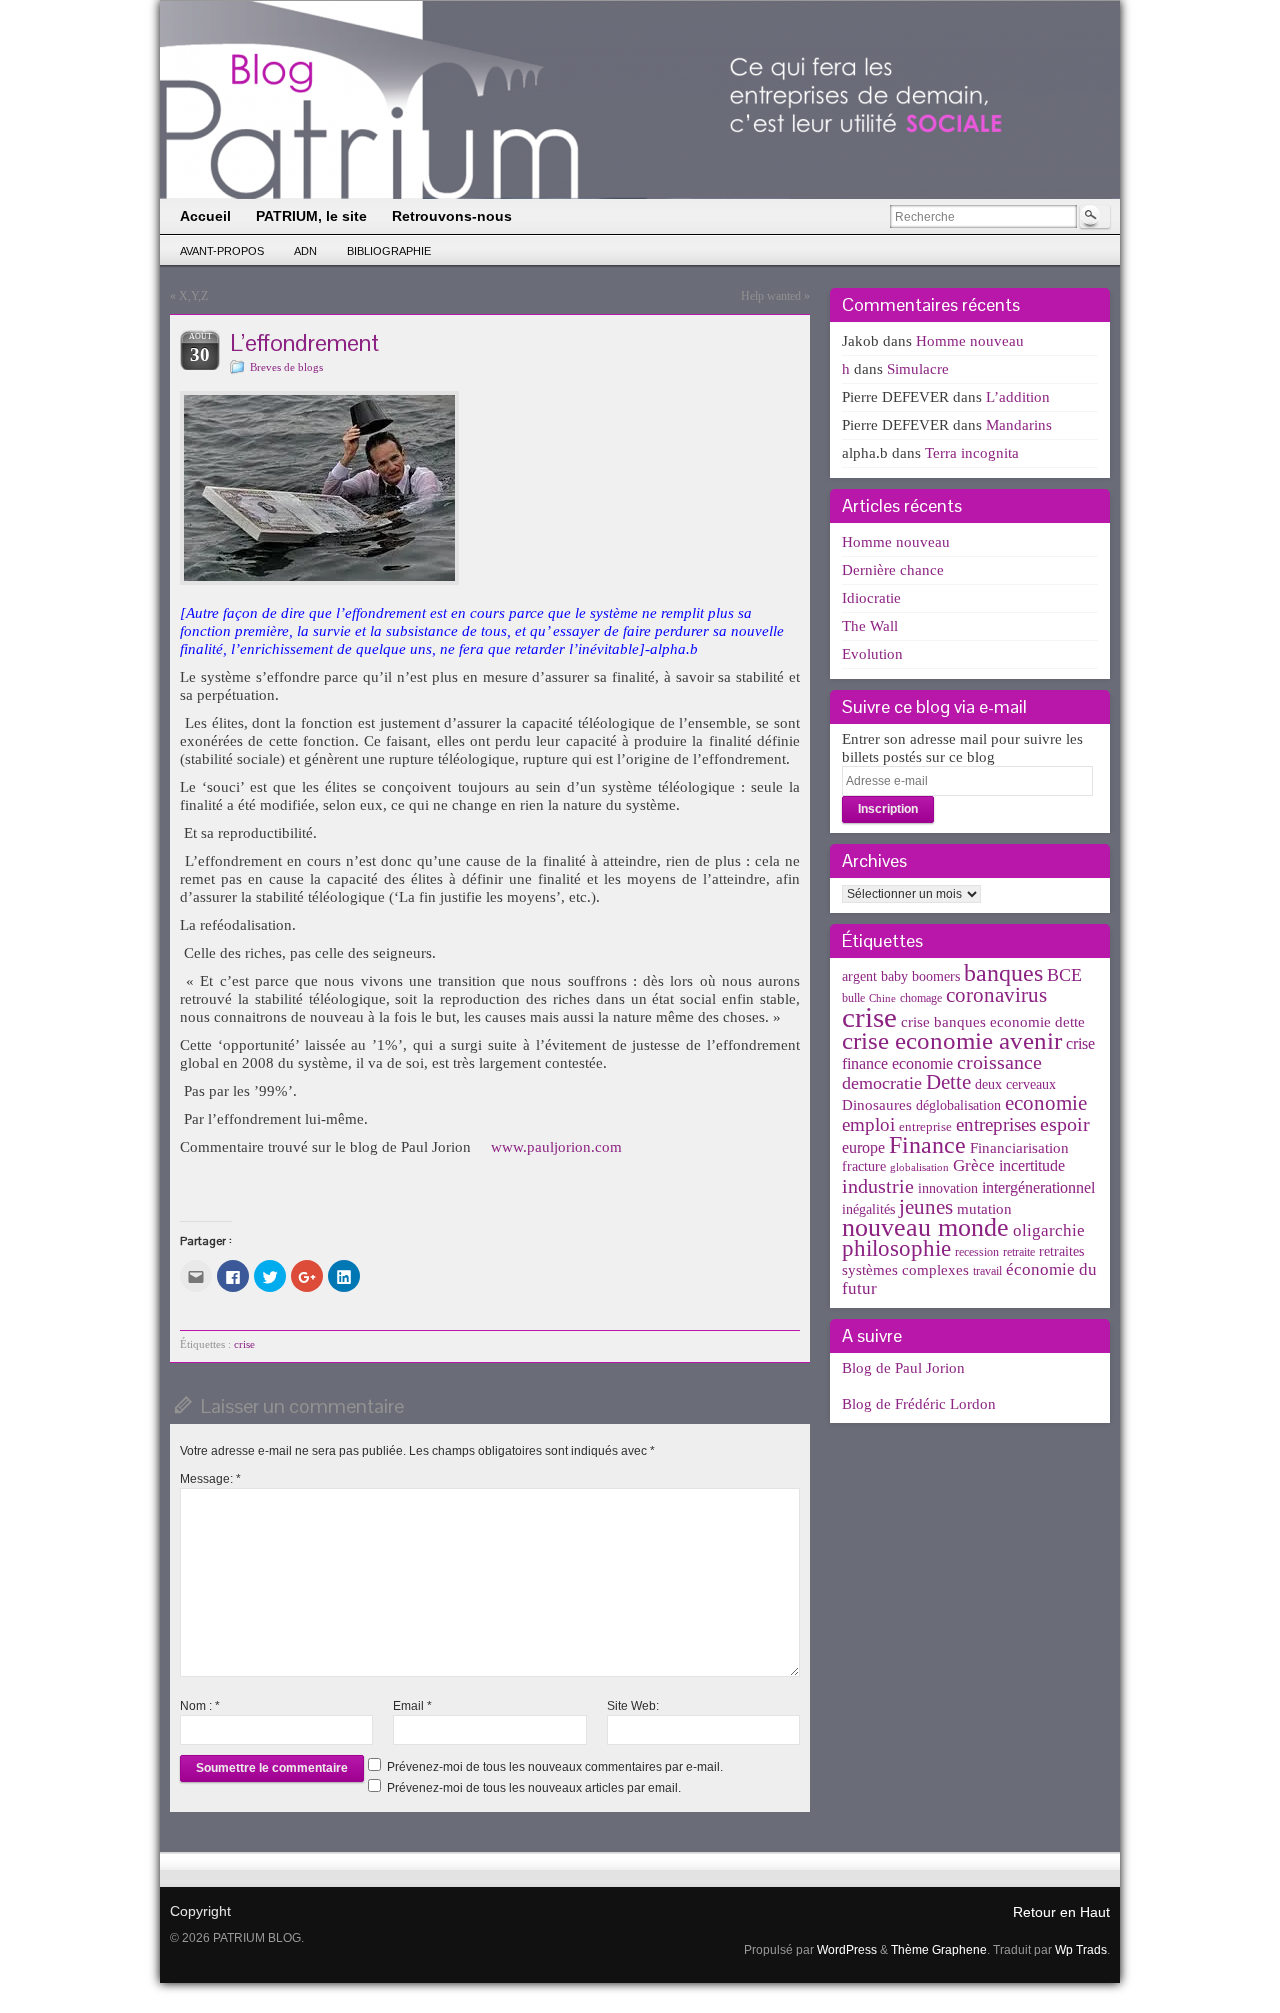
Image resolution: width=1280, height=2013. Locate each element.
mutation (984, 1208)
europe (863, 1147)
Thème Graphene (939, 1950)
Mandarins (1019, 425)
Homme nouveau (970, 341)
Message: (210, 1479)
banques (1003, 972)
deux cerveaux (1015, 1084)
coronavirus (996, 995)
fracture (864, 1166)
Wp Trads (1081, 1950)
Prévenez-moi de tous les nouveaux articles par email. (534, 1788)
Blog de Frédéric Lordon (919, 1404)
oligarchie (1049, 1230)
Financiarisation (1019, 1148)
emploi (868, 1124)
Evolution (872, 654)
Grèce (974, 1165)
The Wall (870, 626)
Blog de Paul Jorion (903, 1368)
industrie (878, 1186)
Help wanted (771, 296)
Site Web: (633, 1706)
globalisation (919, 1167)
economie (1046, 1103)
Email (412, 1706)
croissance (999, 1062)
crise (244, 1344)
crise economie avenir (952, 1040)
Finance (927, 1144)
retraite (1019, 1252)
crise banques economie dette (993, 1021)
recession (977, 1252)
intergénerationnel (1038, 1187)
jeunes (926, 1207)
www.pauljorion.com (556, 1147)
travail (987, 1271)
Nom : (200, 1706)
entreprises (996, 1124)
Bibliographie (389, 251)
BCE (1064, 975)
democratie (882, 1083)
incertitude (1032, 1165)
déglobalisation (958, 1105)
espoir (1065, 1124)
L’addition (1018, 397)
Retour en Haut (1061, 1912)
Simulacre (918, 369)
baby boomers (920, 976)
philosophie (896, 1248)
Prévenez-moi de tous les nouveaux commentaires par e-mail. (555, 1767)
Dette (948, 1082)
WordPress (847, 1950)
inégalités (868, 1209)
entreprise (925, 1126)
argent (859, 976)
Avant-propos (222, 251)
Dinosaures (877, 1105)
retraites (1061, 1251)
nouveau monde (925, 1227)
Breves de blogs (286, 367)
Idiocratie (871, 598)
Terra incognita (972, 453)
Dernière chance (893, 570)
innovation (948, 1188)
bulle (853, 998)
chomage (921, 998)
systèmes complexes (905, 1269)
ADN (305, 251)
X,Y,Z (193, 296)
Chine (882, 998)
